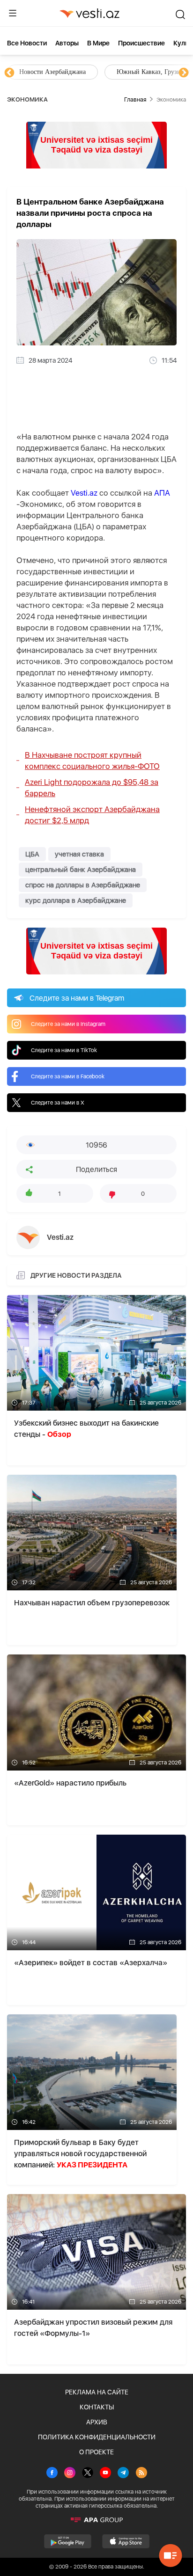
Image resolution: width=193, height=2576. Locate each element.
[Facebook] (52, 2474)
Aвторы (67, 43)
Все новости (27, 43)
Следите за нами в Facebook (68, 1076)
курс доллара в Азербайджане (76, 900)
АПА (162, 493)
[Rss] (141, 2474)
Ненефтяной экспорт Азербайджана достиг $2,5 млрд (92, 815)
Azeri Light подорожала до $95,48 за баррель (92, 788)
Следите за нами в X (58, 1103)
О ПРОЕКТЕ (96, 2452)
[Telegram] (123, 2474)
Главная (135, 99)
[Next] (184, 73)
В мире (98, 43)
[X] (88, 2474)
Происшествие (141, 43)
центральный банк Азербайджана (81, 870)
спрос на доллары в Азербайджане (83, 885)
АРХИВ (97, 2422)
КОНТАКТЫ (97, 2407)
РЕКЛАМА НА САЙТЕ (97, 2392)
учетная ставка (79, 854)
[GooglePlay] (68, 2541)
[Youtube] (105, 2474)
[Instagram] (70, 2474)
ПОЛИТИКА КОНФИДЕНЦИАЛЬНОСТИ (97, 2437)
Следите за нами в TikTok (64, 1050)
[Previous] (9, 73)
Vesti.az (84, 493)
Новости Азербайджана (52, 72)
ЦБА (32, 854)
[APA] (96, 2520)
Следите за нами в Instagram (68, 1024)
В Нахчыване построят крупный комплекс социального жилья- (92, 761)
